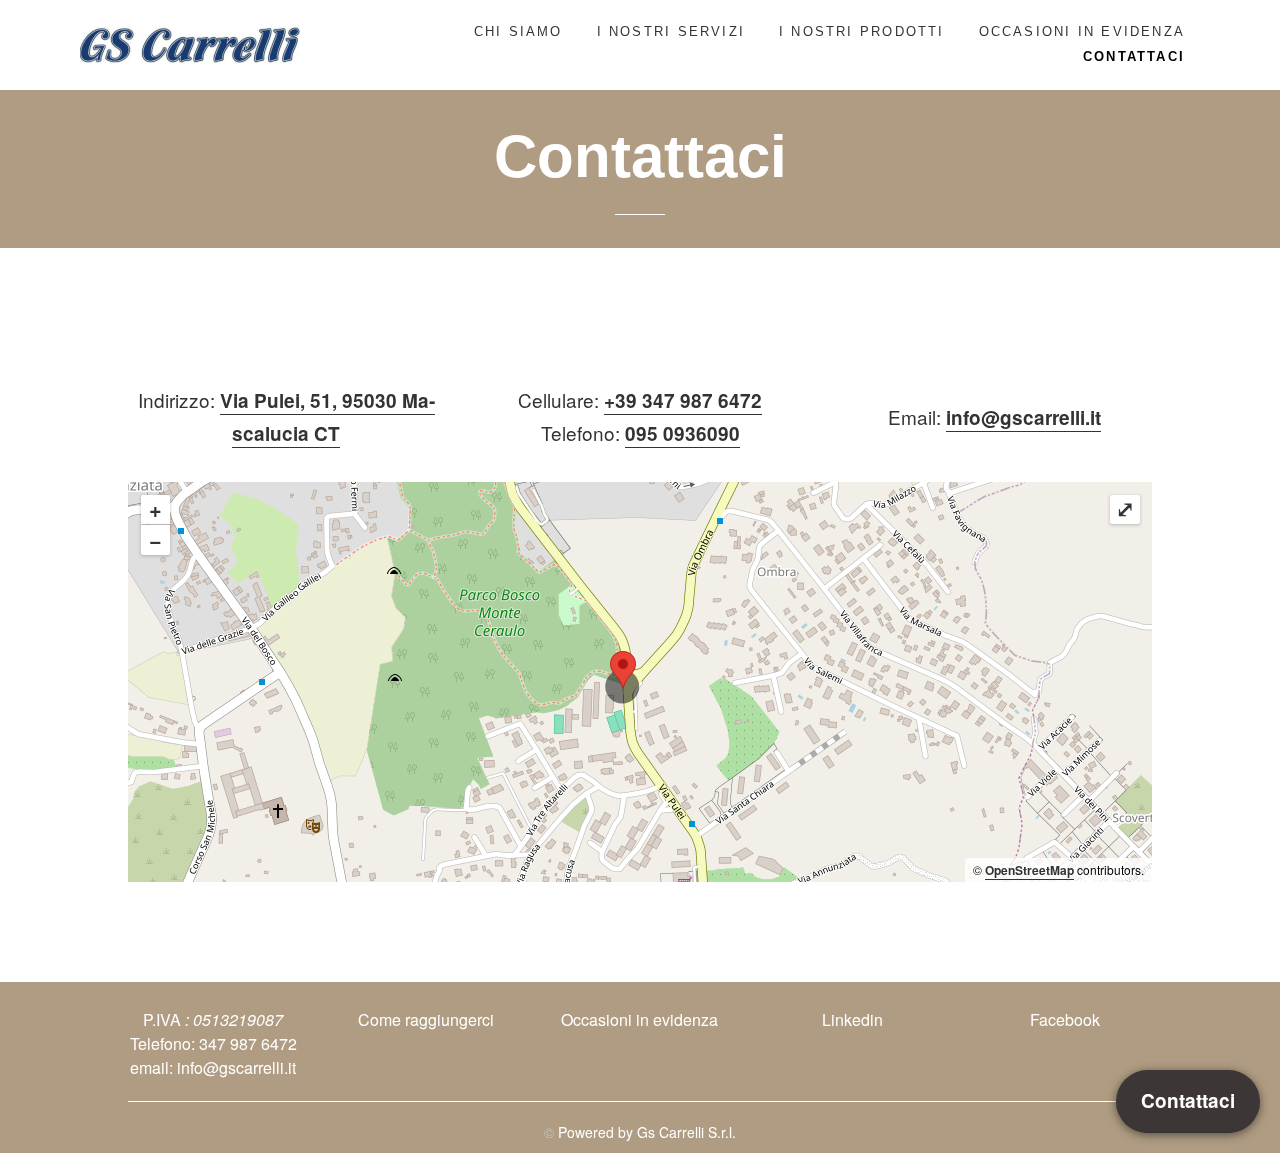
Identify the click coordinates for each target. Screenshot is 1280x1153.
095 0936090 (682, 433)
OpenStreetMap (1029, 870)
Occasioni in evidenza (1082, 31)
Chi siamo (518, 31)
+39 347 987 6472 (683, 400)
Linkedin (852, 1019)
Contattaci (1134, 56)
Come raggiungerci (426, 1019)
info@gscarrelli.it (1023, 417)
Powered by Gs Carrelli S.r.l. (647, 1132)
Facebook (1065, 1019)
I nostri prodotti (862, 31)
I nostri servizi (671, 31)
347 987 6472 (248, 1043)
